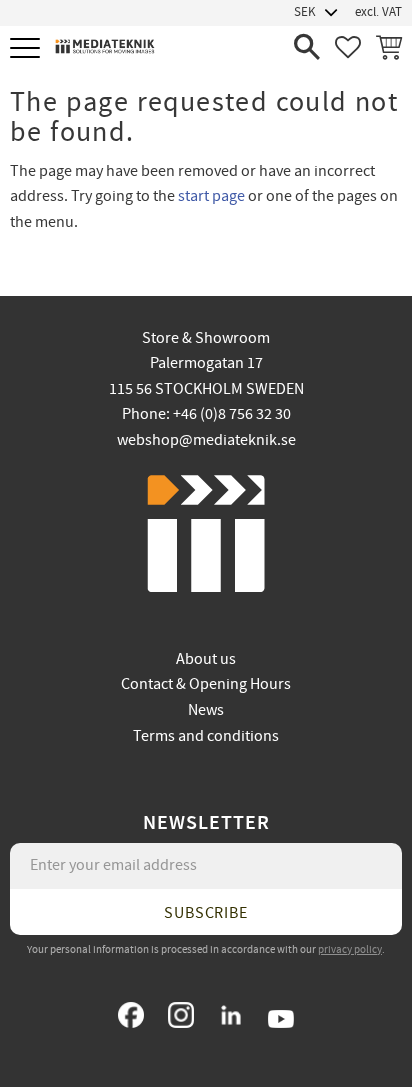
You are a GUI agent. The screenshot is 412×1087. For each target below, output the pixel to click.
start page (211, 196)
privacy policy (350, 949)
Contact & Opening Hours (206, 684)
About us (206, 659)
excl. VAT (378, 12)
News (206, 710)
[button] (27, 49)
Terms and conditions (206, 736)
